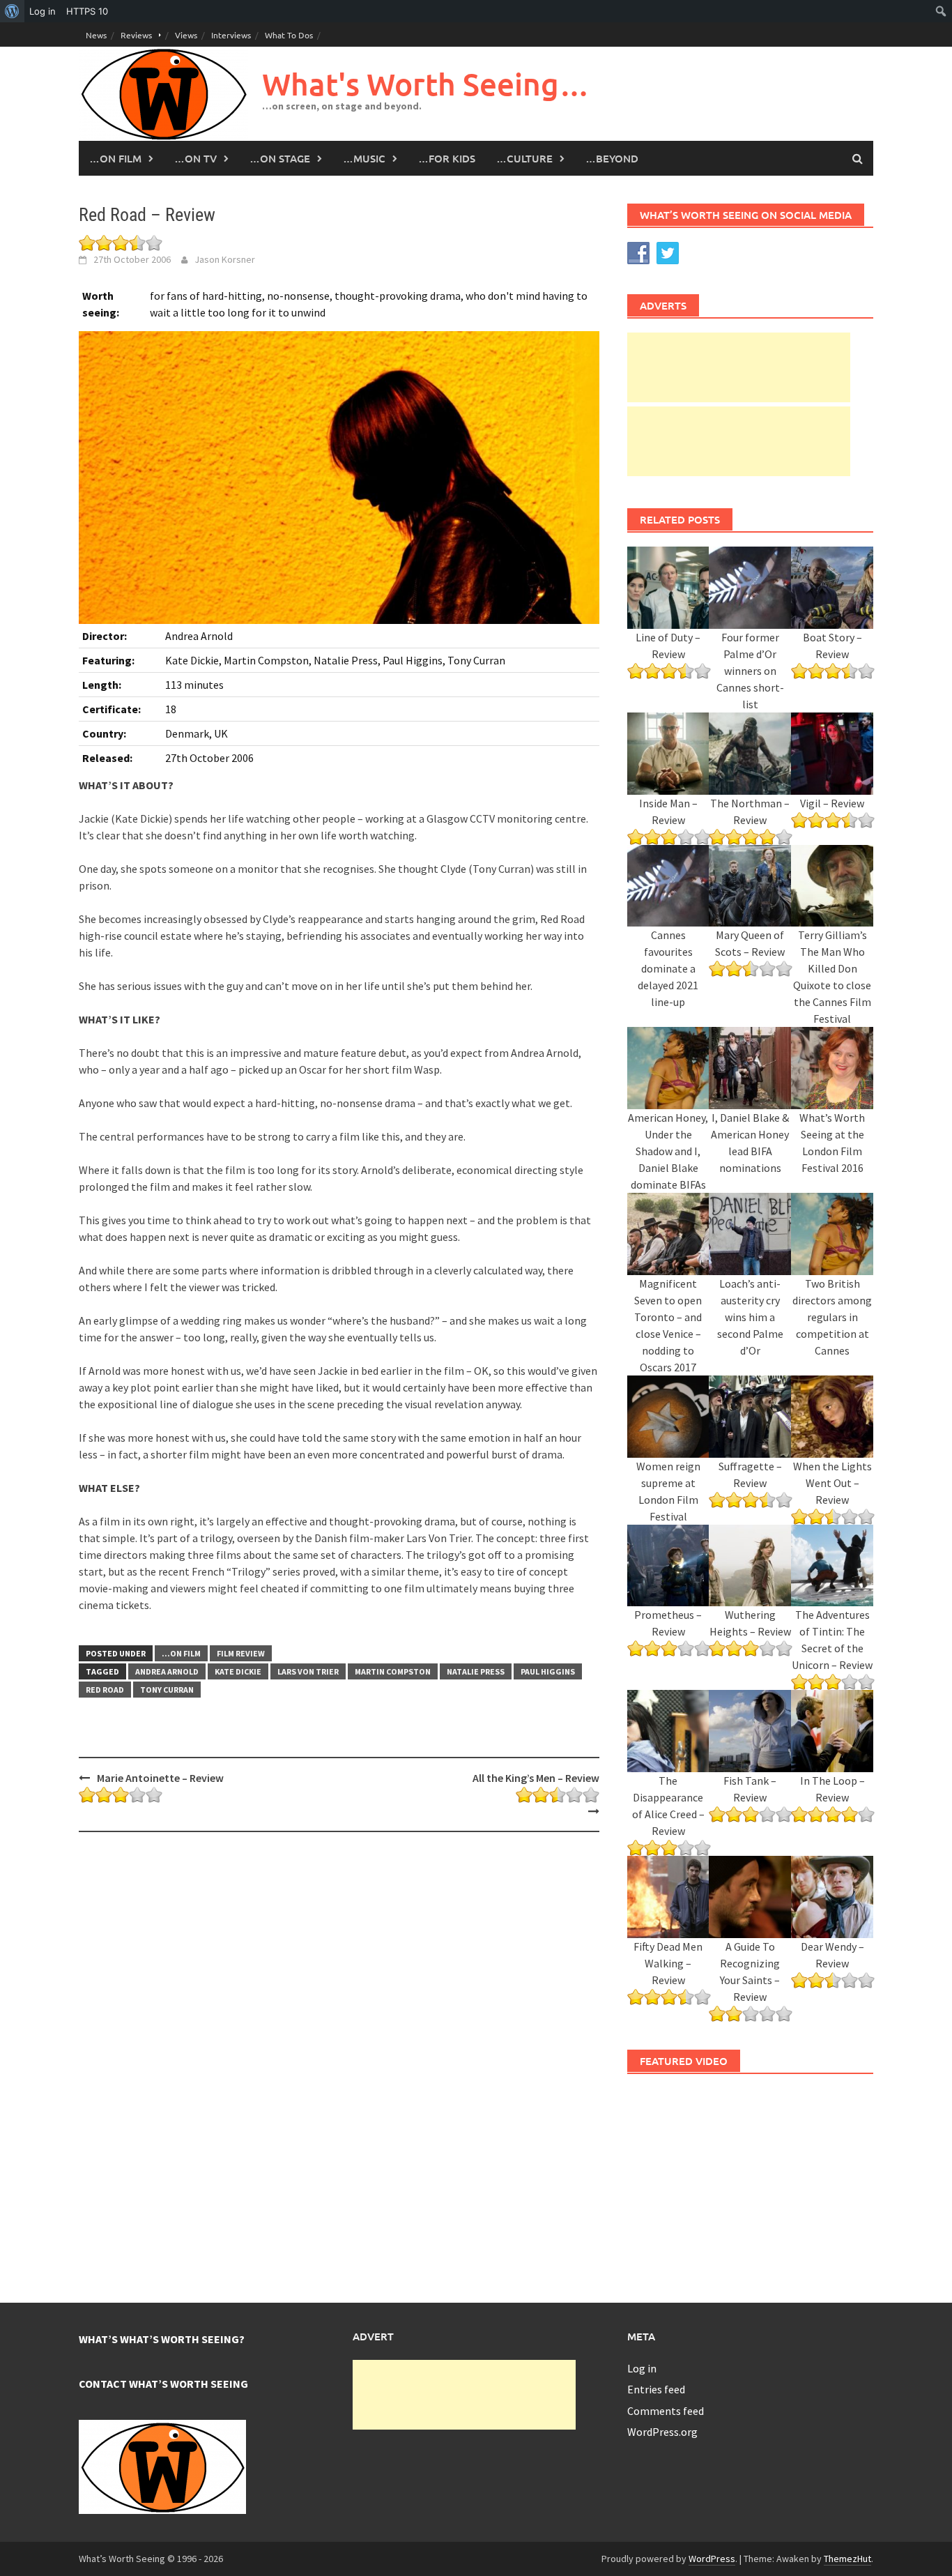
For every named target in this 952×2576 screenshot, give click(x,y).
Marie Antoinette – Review (160, 1778)
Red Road (105, 1690)
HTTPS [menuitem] (87, 11)
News (96, 35)
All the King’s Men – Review (536, 1778)
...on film (181, 1653)
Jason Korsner (225, 259)
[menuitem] (12, 11)
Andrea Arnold (167, 1671)
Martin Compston (393, 1671)
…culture (524, 158)
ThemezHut (847, 2559)
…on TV (195, 158)
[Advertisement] (739, 367)
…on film (115, 158)
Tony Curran (167, 1690)
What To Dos (289, 35)
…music (364, 158)
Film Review (241, 1653)
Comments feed (666, 2411)
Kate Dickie (238, 1671)
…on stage (280, 158)
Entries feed (656, 2389)
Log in (642, 2368)
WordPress (712, 2559)
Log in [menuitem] (43, 11)
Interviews (231, 35)
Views (186, 35)
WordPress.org (662, 2432)
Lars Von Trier (308, 1671)
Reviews (136, 35)
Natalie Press (476, 1671)
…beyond (612, 158)
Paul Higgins (548, 1671)
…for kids (447, 158)
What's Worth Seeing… (426, 84)
